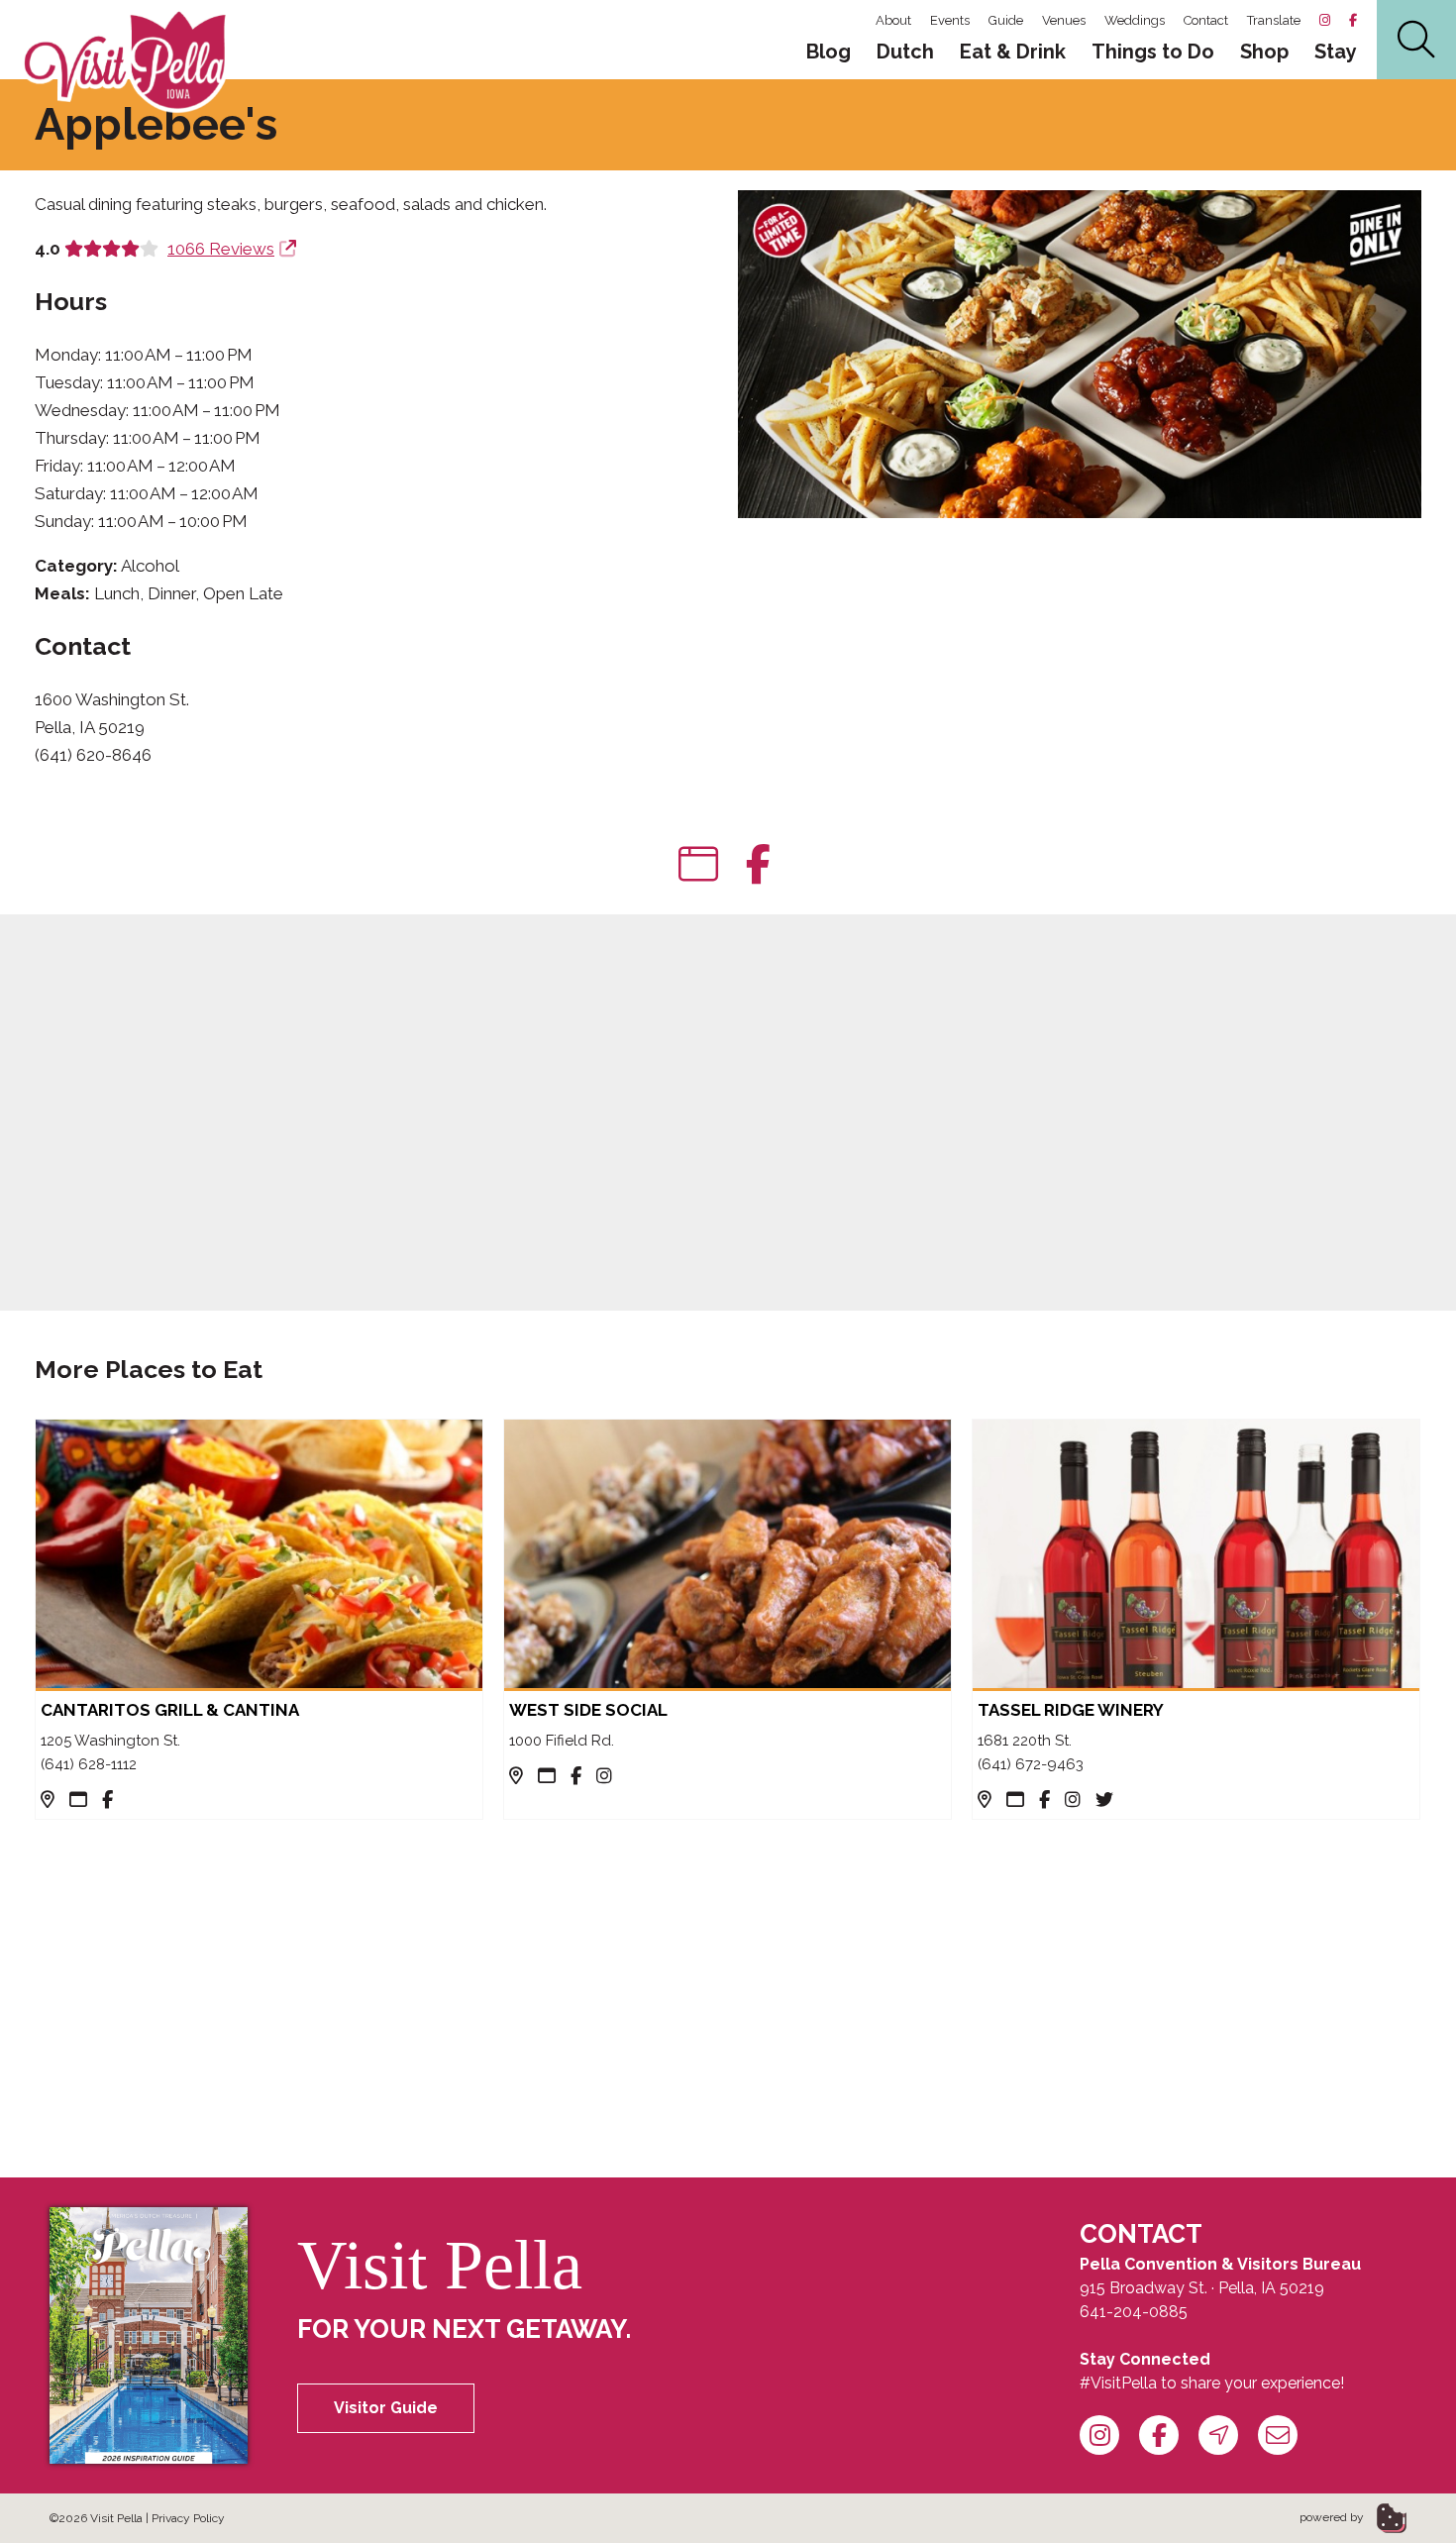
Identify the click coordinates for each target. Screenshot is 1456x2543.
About (893, 20)
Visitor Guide (386, 2408)
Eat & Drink (1013, 52)
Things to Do (1153, 52)
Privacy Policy (188, 2518)
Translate (1274, 20)
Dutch (905, 52)
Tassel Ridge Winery (1071, 1710)
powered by (1333, 2517)
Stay (1336, 52)
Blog (829, 52)
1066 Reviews (221, 249)
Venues (1064, 20)
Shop (1264, 52)
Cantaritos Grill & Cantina (170, 1710)
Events (950, 20)
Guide (1006, 20)
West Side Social (588, 1710)
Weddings (1135, 20)
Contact (1206, 20)
